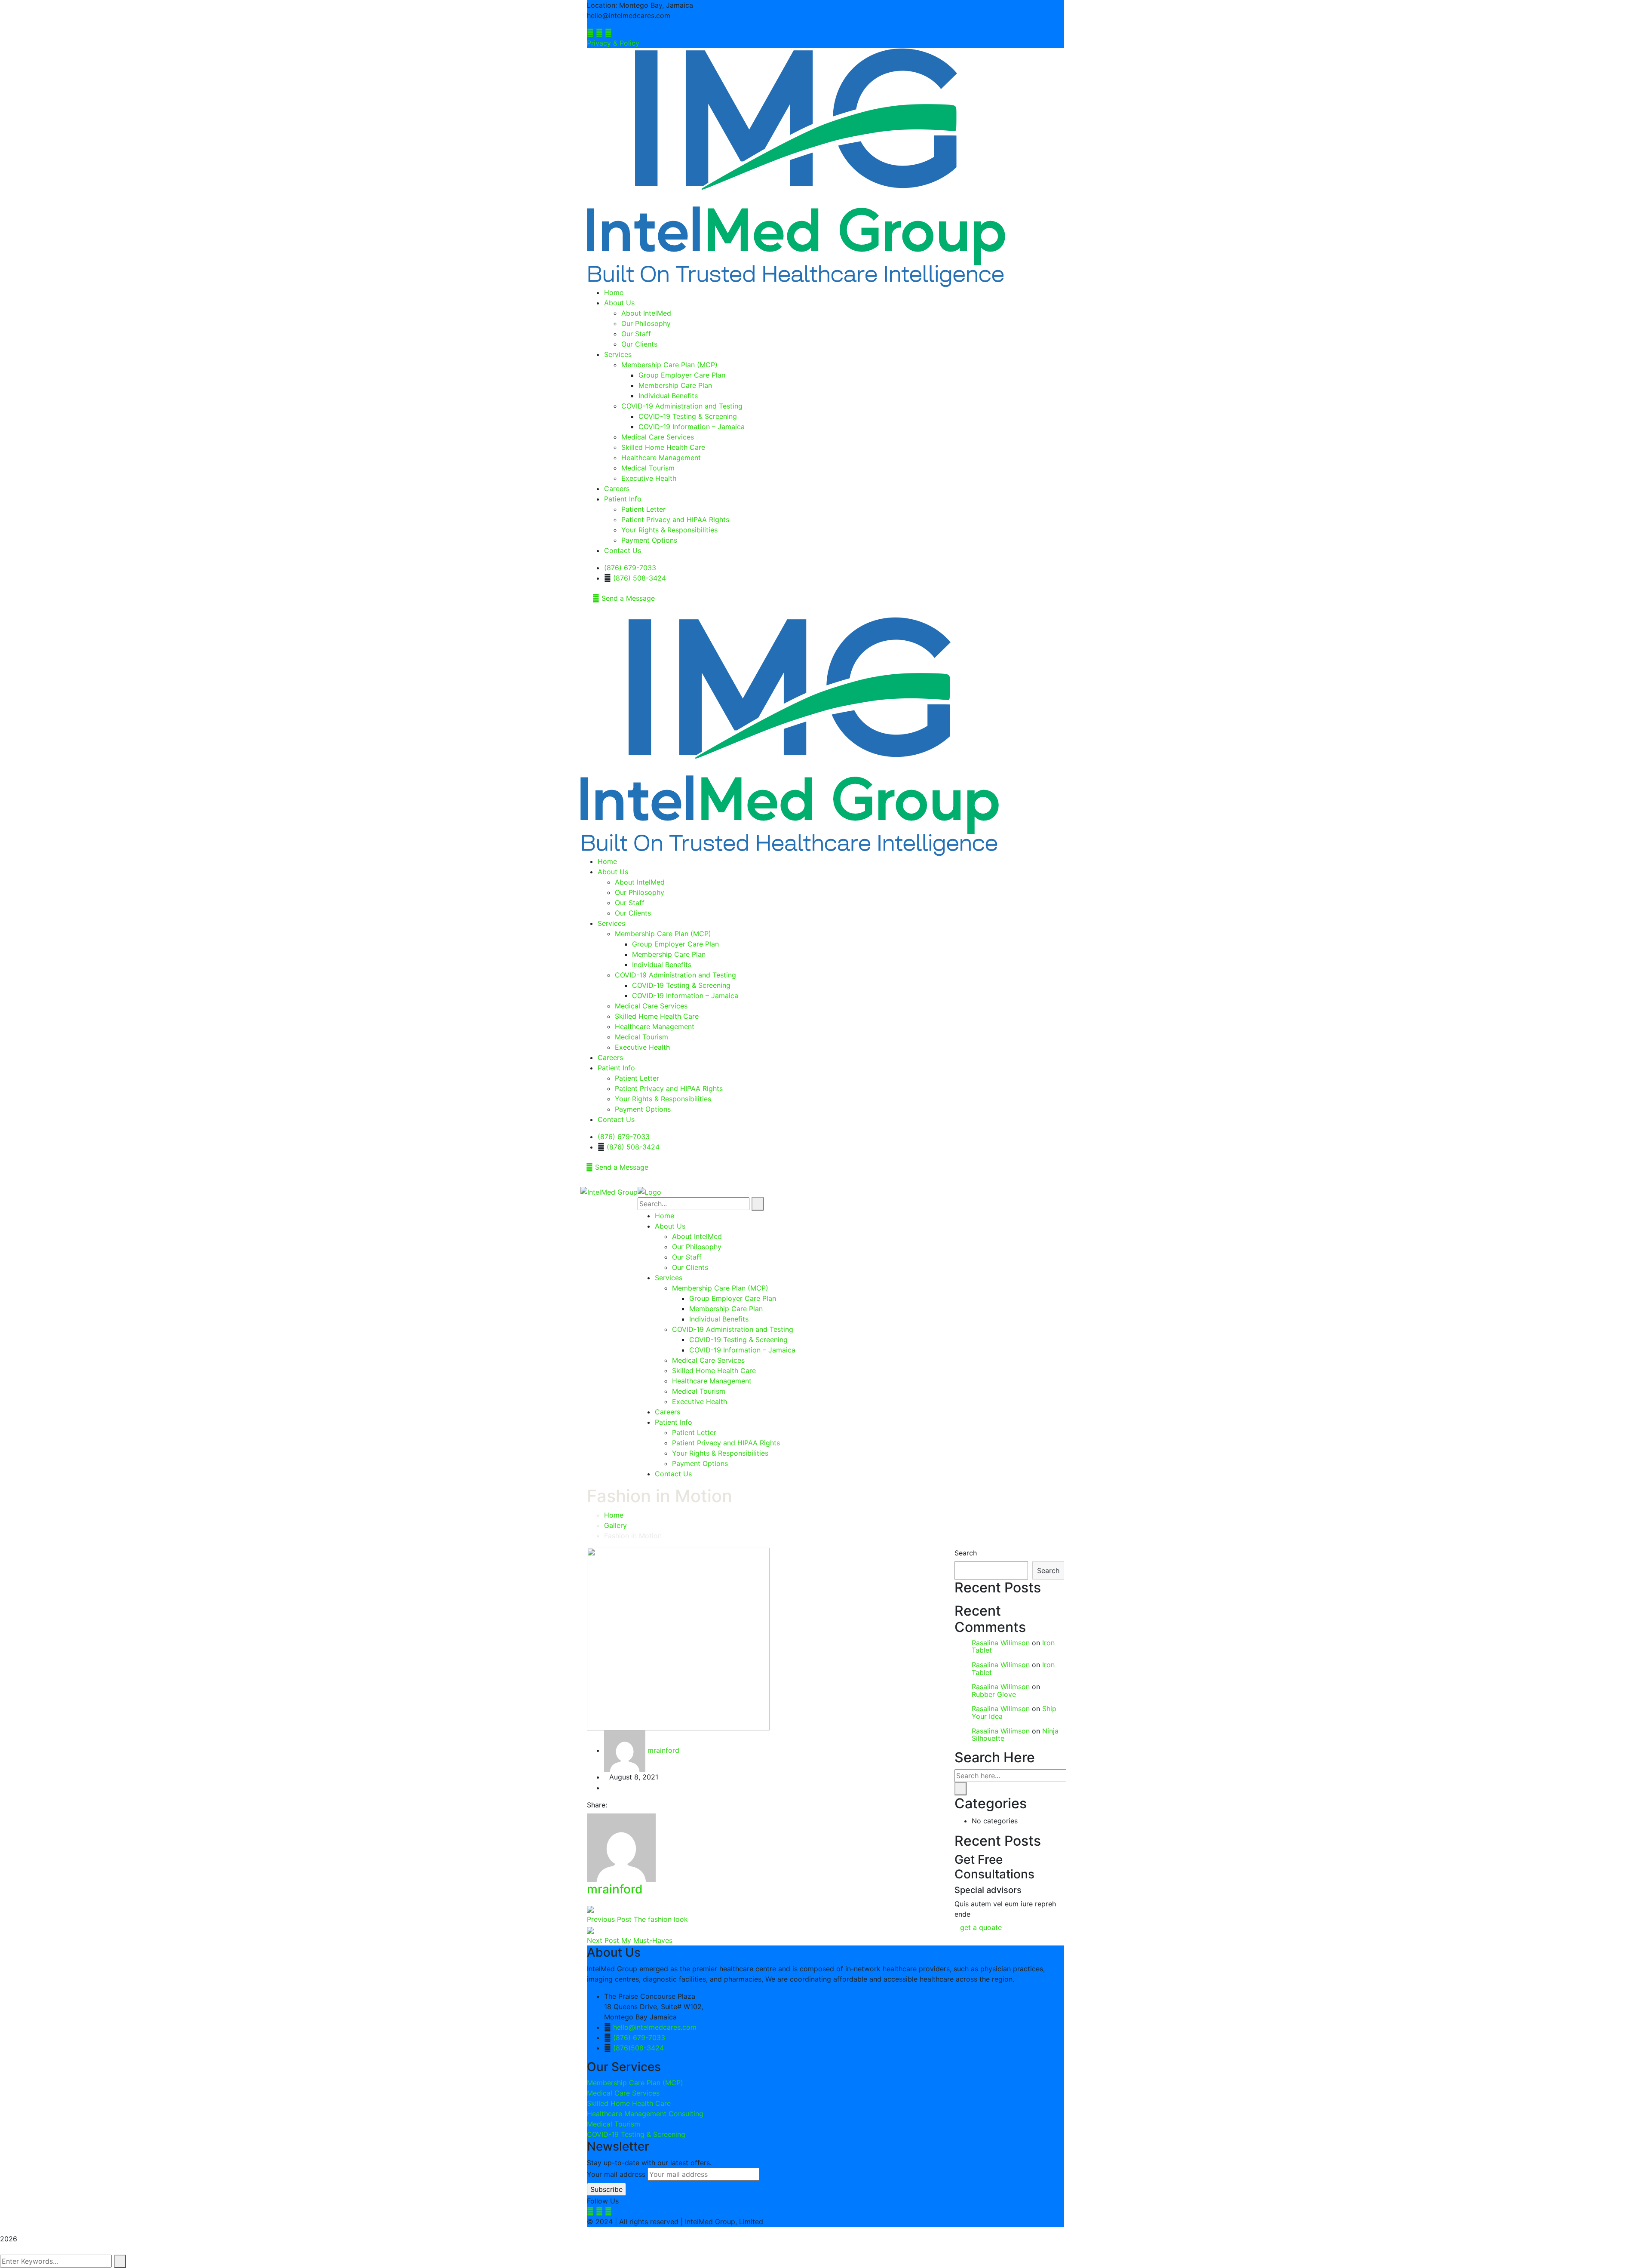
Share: (597, 1805)
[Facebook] (612, 1805)
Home (614, 1515)
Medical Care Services (623, 2093)
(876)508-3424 (638, 2048)
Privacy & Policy (613, 43)
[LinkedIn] (634, 1805)
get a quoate (982, 1927)
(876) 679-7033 (630, 568)
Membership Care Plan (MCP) (635, 2083)
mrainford (663, 1750)
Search (966, 1553)
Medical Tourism (614, 2124)
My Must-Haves (647, 1940)
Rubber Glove (994, 1694)
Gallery (615, 1525)
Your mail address (616, 2174)
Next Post (604, 1940)
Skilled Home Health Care (629, 2103)
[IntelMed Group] (609, 1191)
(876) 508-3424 (640, 578)
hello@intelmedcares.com (655, 2027)
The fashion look (661, 1919)
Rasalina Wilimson (1001, 1643)
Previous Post (610, 1919)
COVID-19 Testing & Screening (636, 2134)
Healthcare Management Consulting (645, 2114)
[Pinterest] (626, 1805)
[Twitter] (619, 1805)
